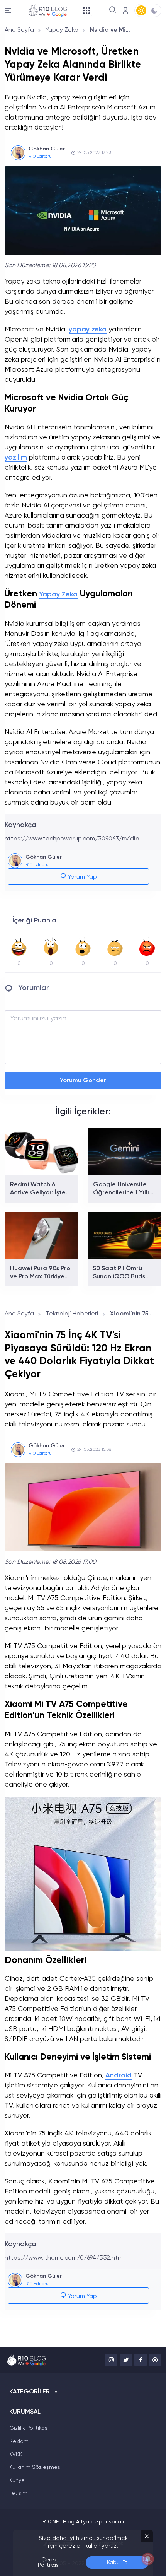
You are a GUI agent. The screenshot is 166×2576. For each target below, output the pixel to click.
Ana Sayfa (19, 30)
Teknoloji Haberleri (72, 1314)
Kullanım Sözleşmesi (35, 2467)
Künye (17, 2480)
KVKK (16, 2455)
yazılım (16, 458)
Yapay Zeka (62, 30)
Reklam (19, 2441)
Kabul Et (117, 2562)
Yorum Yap (82, 877)
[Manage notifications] (148, 2559)
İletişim (18, 2493)
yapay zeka (88, 330)
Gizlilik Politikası (29, 2428)
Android (119, 2075)
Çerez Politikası (49, 2562)
